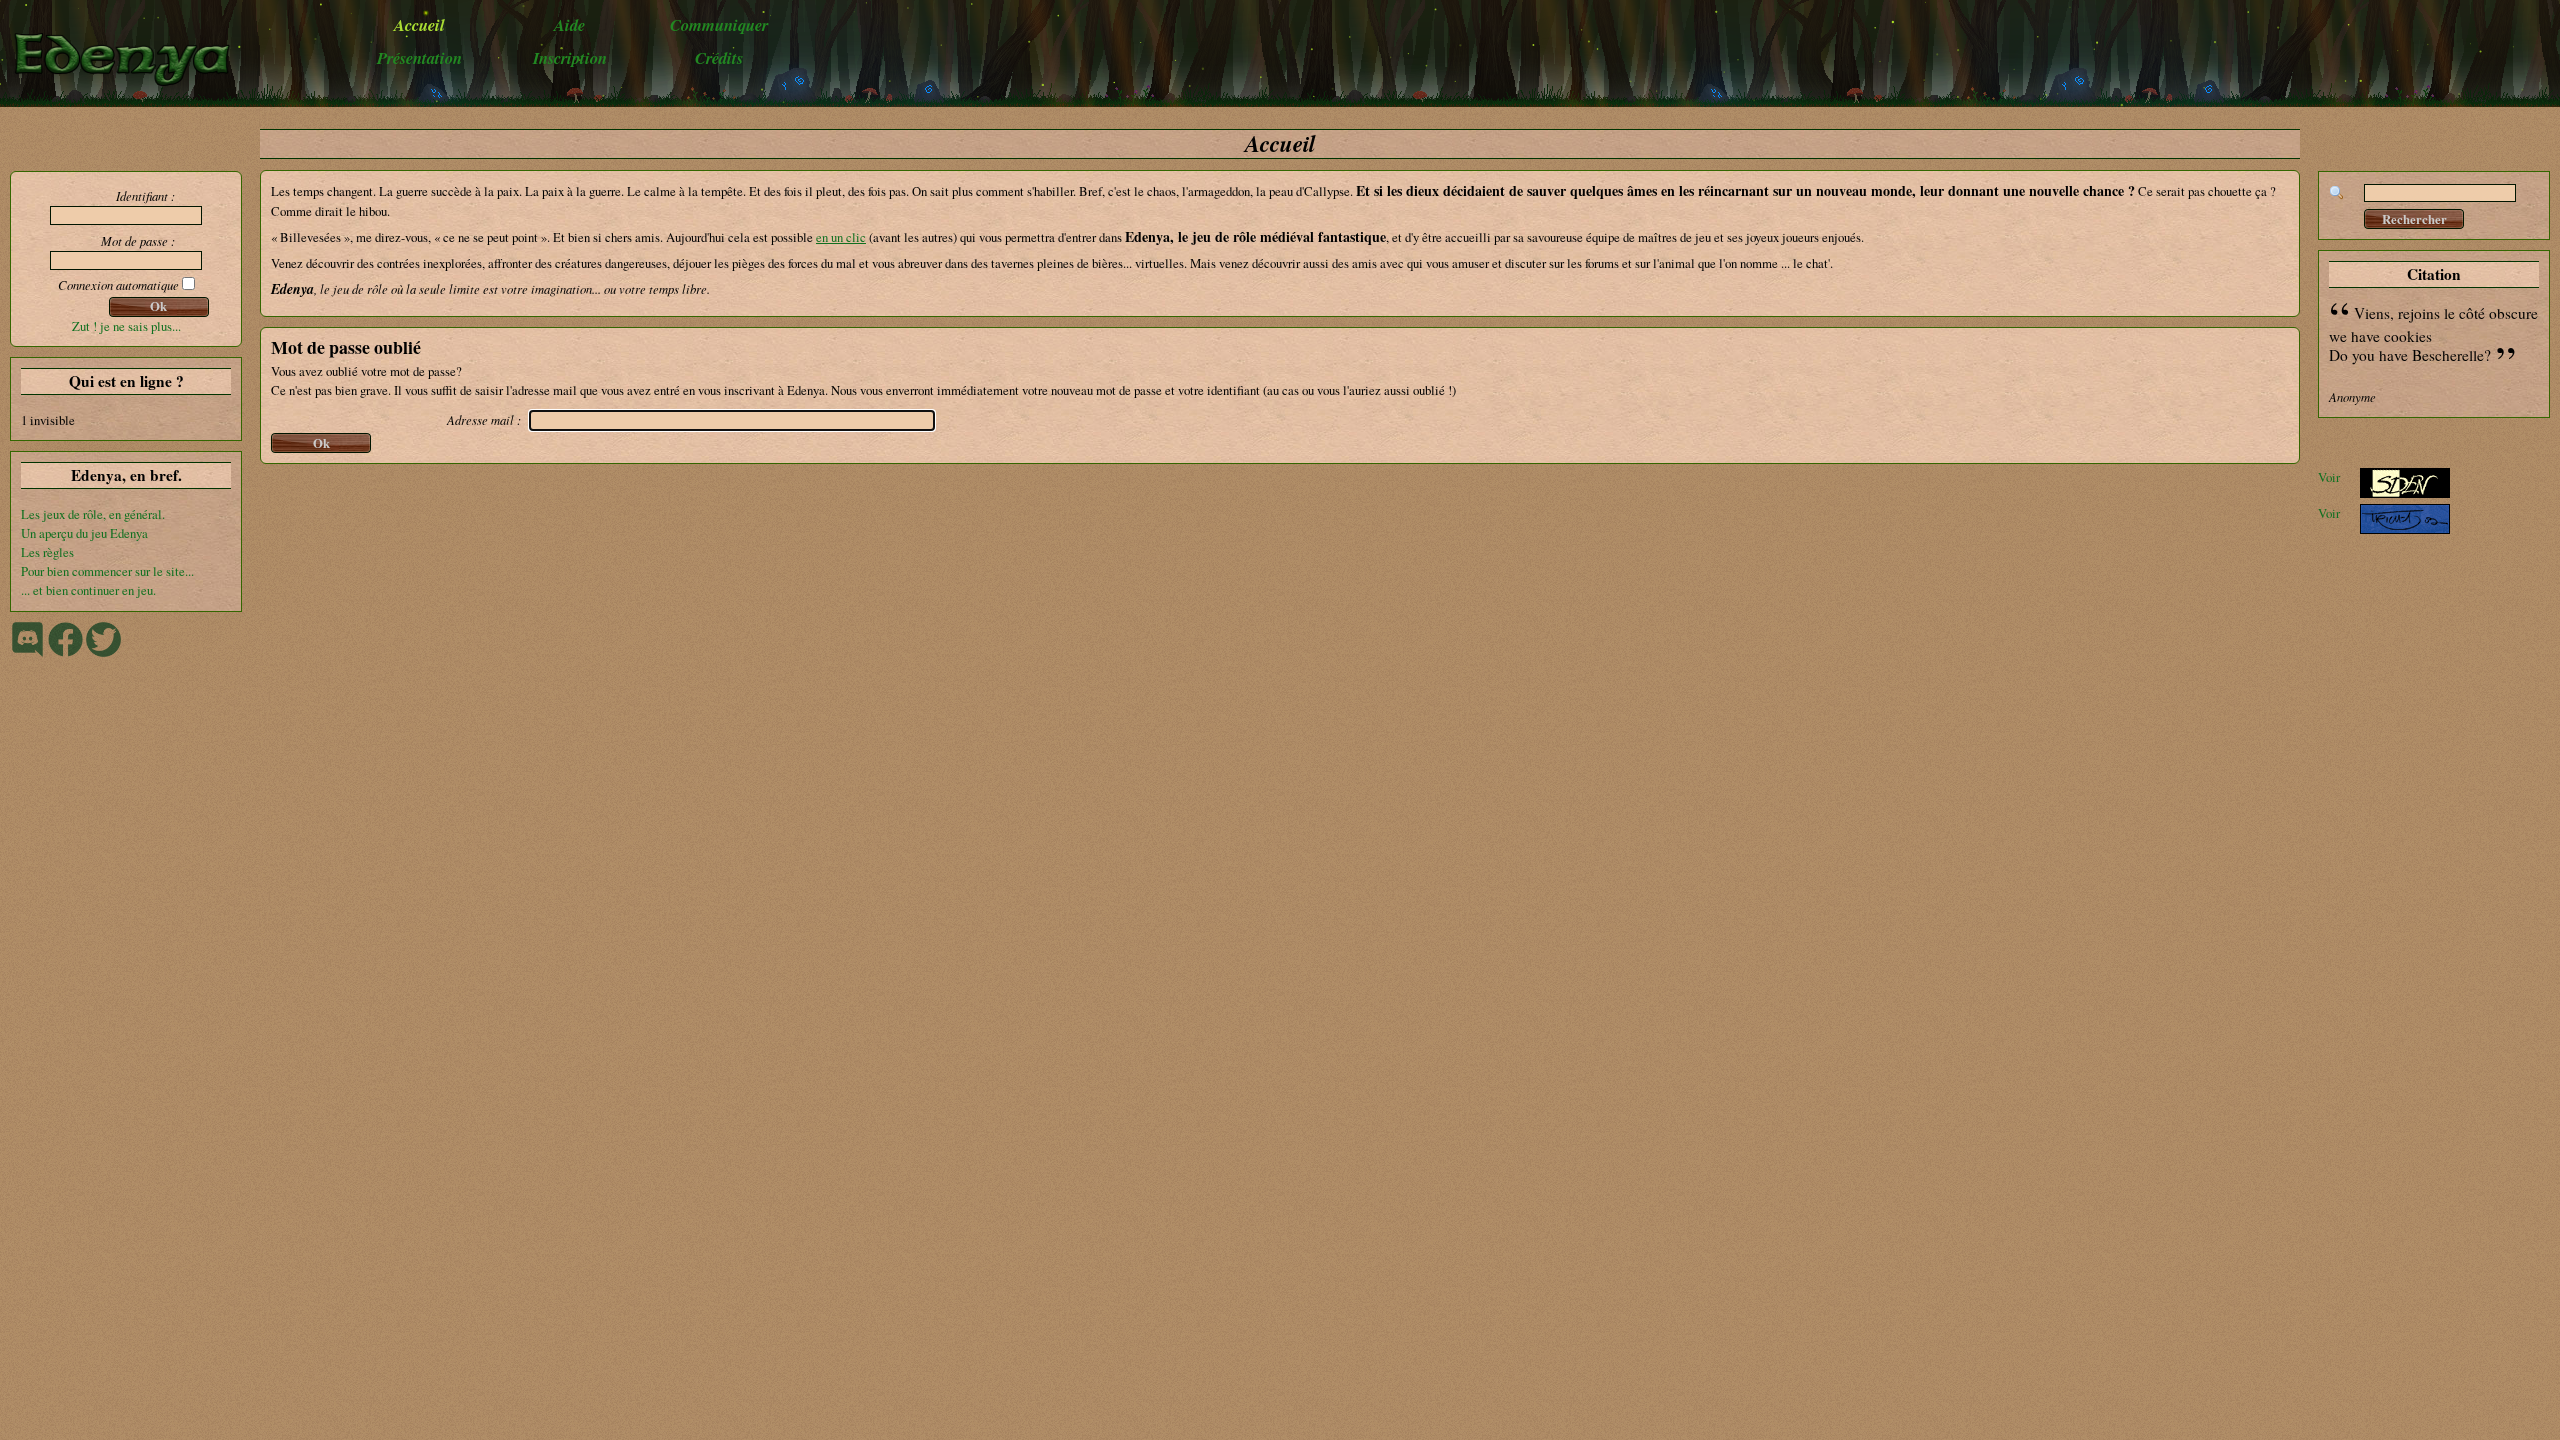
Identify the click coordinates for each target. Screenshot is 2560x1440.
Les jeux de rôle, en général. (93, 514)
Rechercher (2414, 219)
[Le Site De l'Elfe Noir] (2405, 493)
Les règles (47, 552)
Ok (158, 306)
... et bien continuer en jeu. (88, 590)
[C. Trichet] (2405, 529)
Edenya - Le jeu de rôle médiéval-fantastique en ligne (132, 58)
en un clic (841, 237)
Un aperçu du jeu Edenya (84, 533)
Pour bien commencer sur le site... (107, 571)
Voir (2329, 477)
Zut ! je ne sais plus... (126, 326)
